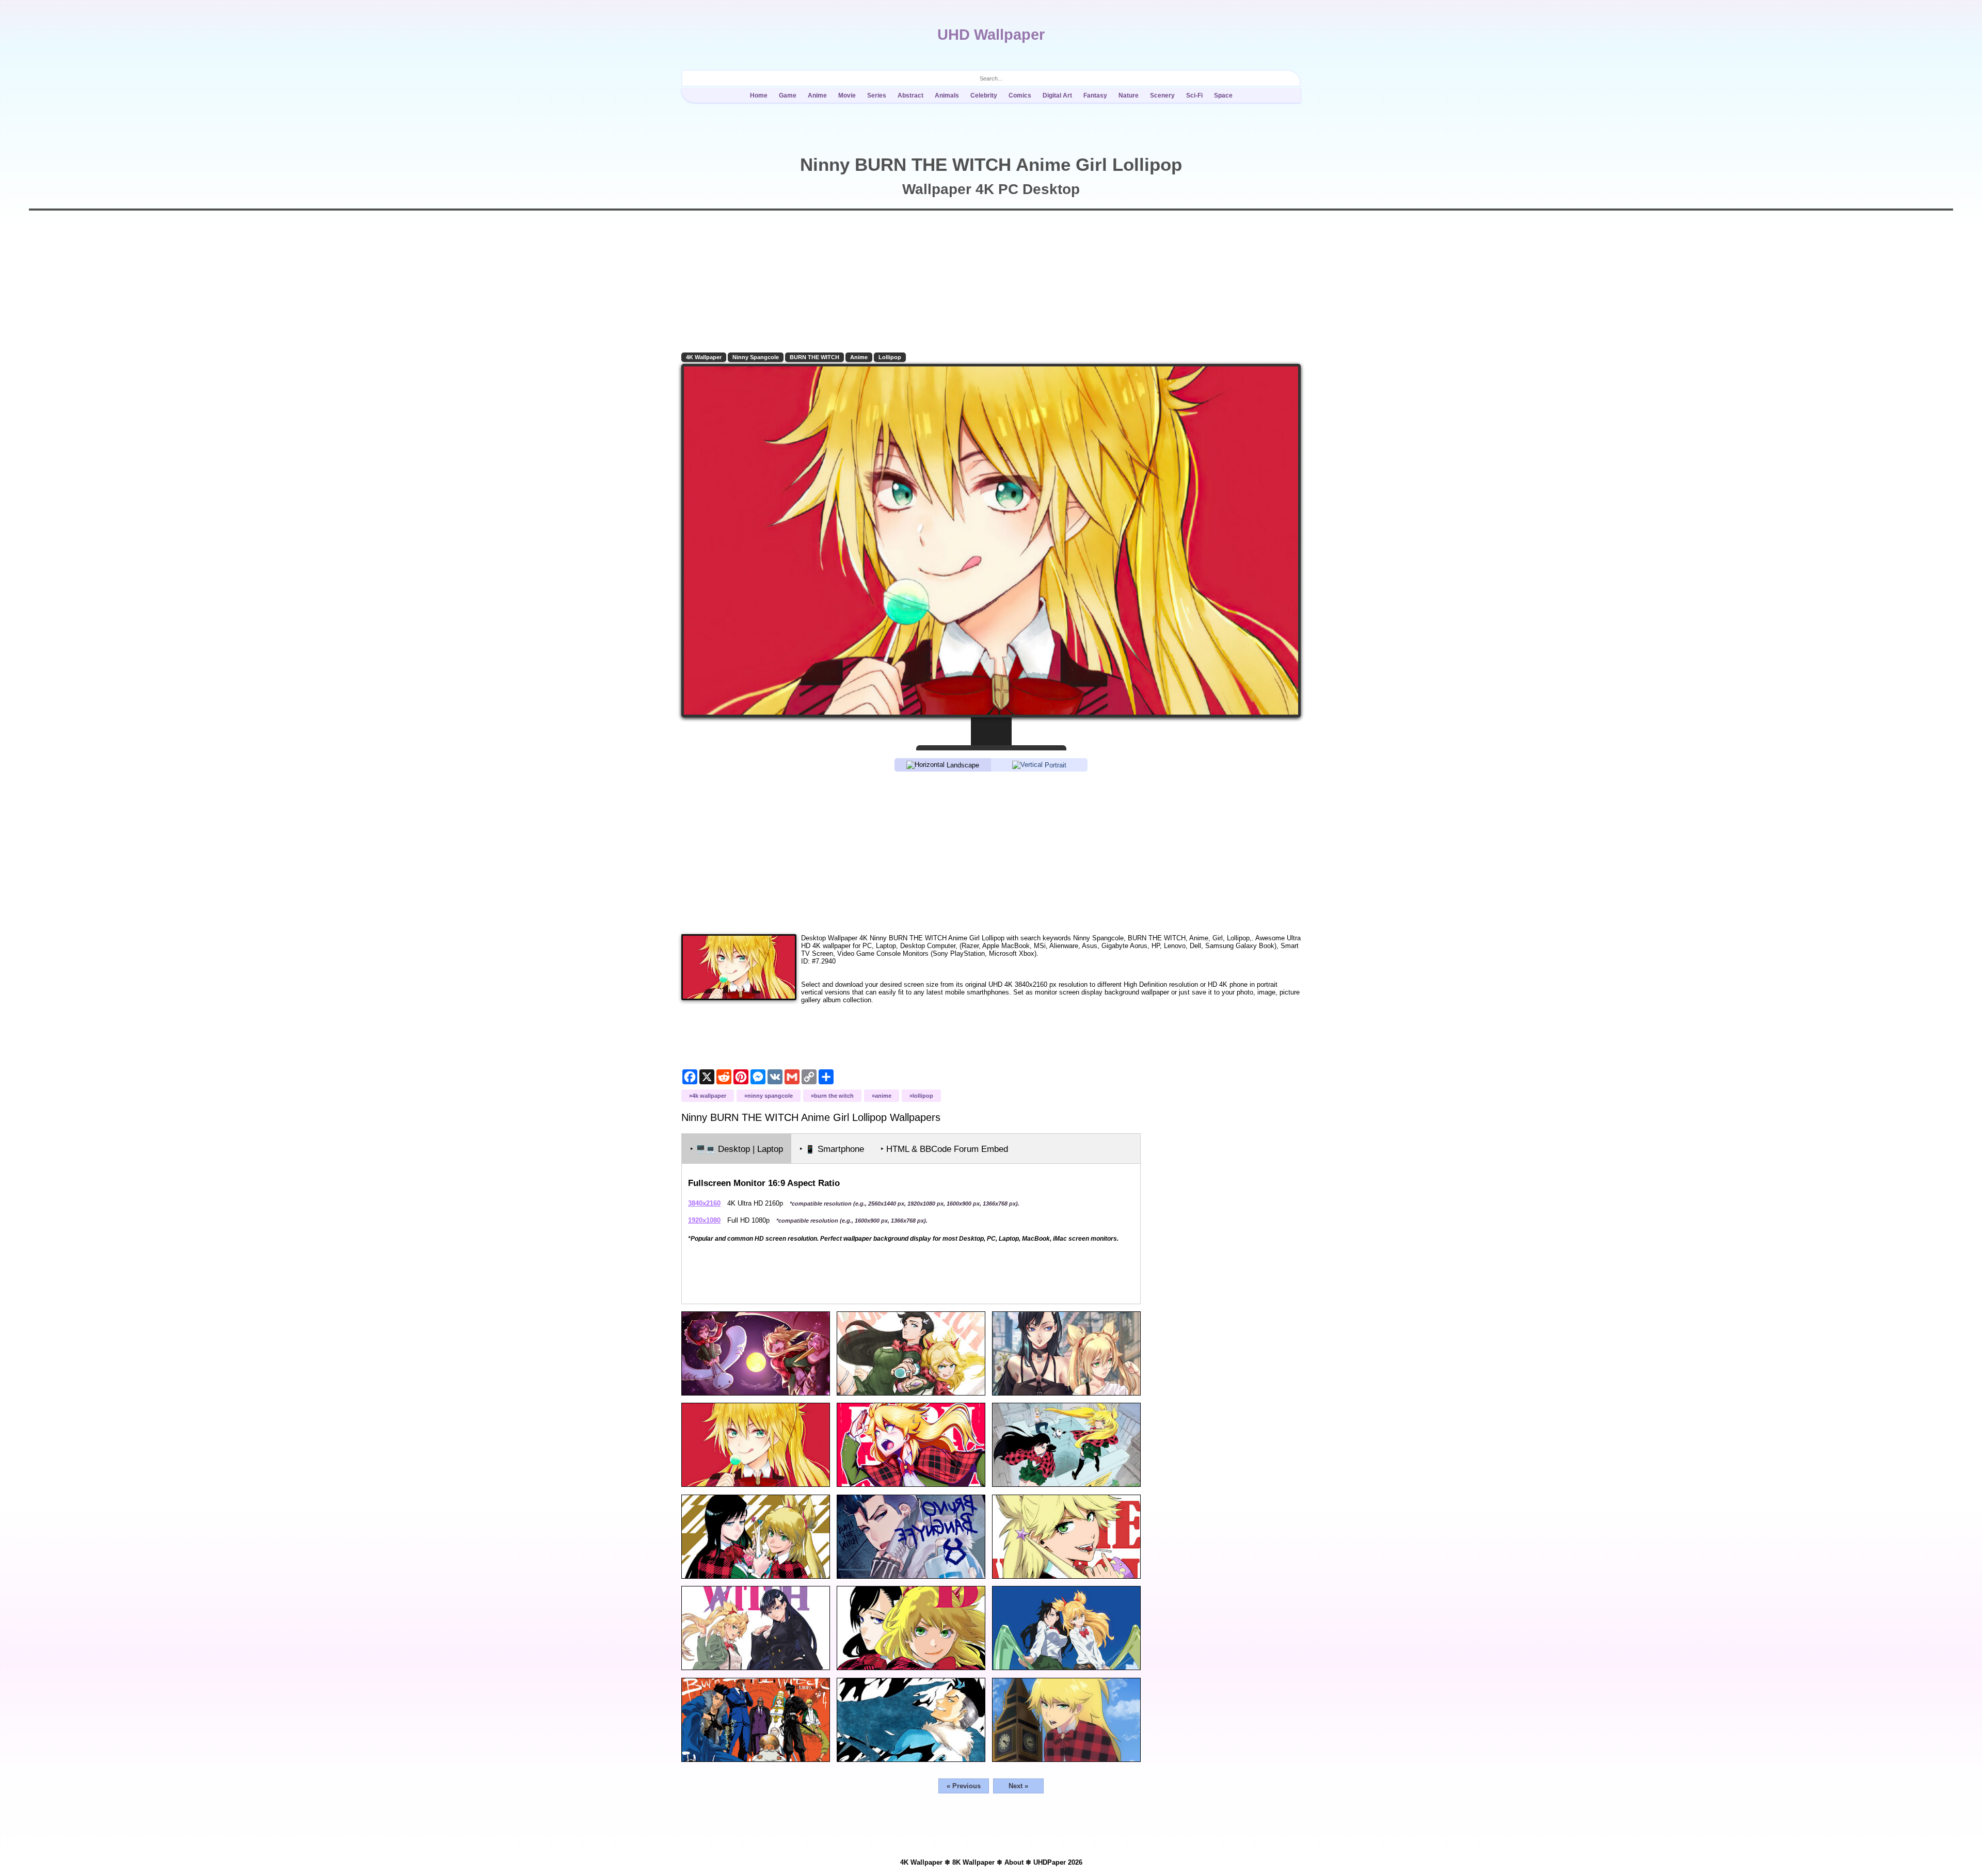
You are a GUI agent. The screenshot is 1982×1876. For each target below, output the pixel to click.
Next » (1018, 1786)
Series (877, 95)
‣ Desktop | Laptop (737, 1149)
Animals (947, 95)
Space (1223, 95)
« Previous (964, 1786)
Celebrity (984, 95)
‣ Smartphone (832, 1149)
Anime (817, 95)
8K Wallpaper (973, 1862)
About (1014, 1862)
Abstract (910, 95)
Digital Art (1057, 95)
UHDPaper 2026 (1058, 1862)
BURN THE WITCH (814, 357)
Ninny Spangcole (756, 357)
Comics (1020, 95)
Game (788, 95)
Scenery (1162, 95)
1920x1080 (704, 1220)
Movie (847, 95)
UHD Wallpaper (991, 35)
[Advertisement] (991, 852)
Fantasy (1095, 95)
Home (759, 95)
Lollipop (890, 357)
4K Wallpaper (704, 357)
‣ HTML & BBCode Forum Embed (944, 1149)
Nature (1129, 95)
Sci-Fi (1194, 95)
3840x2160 (704, 1203)
